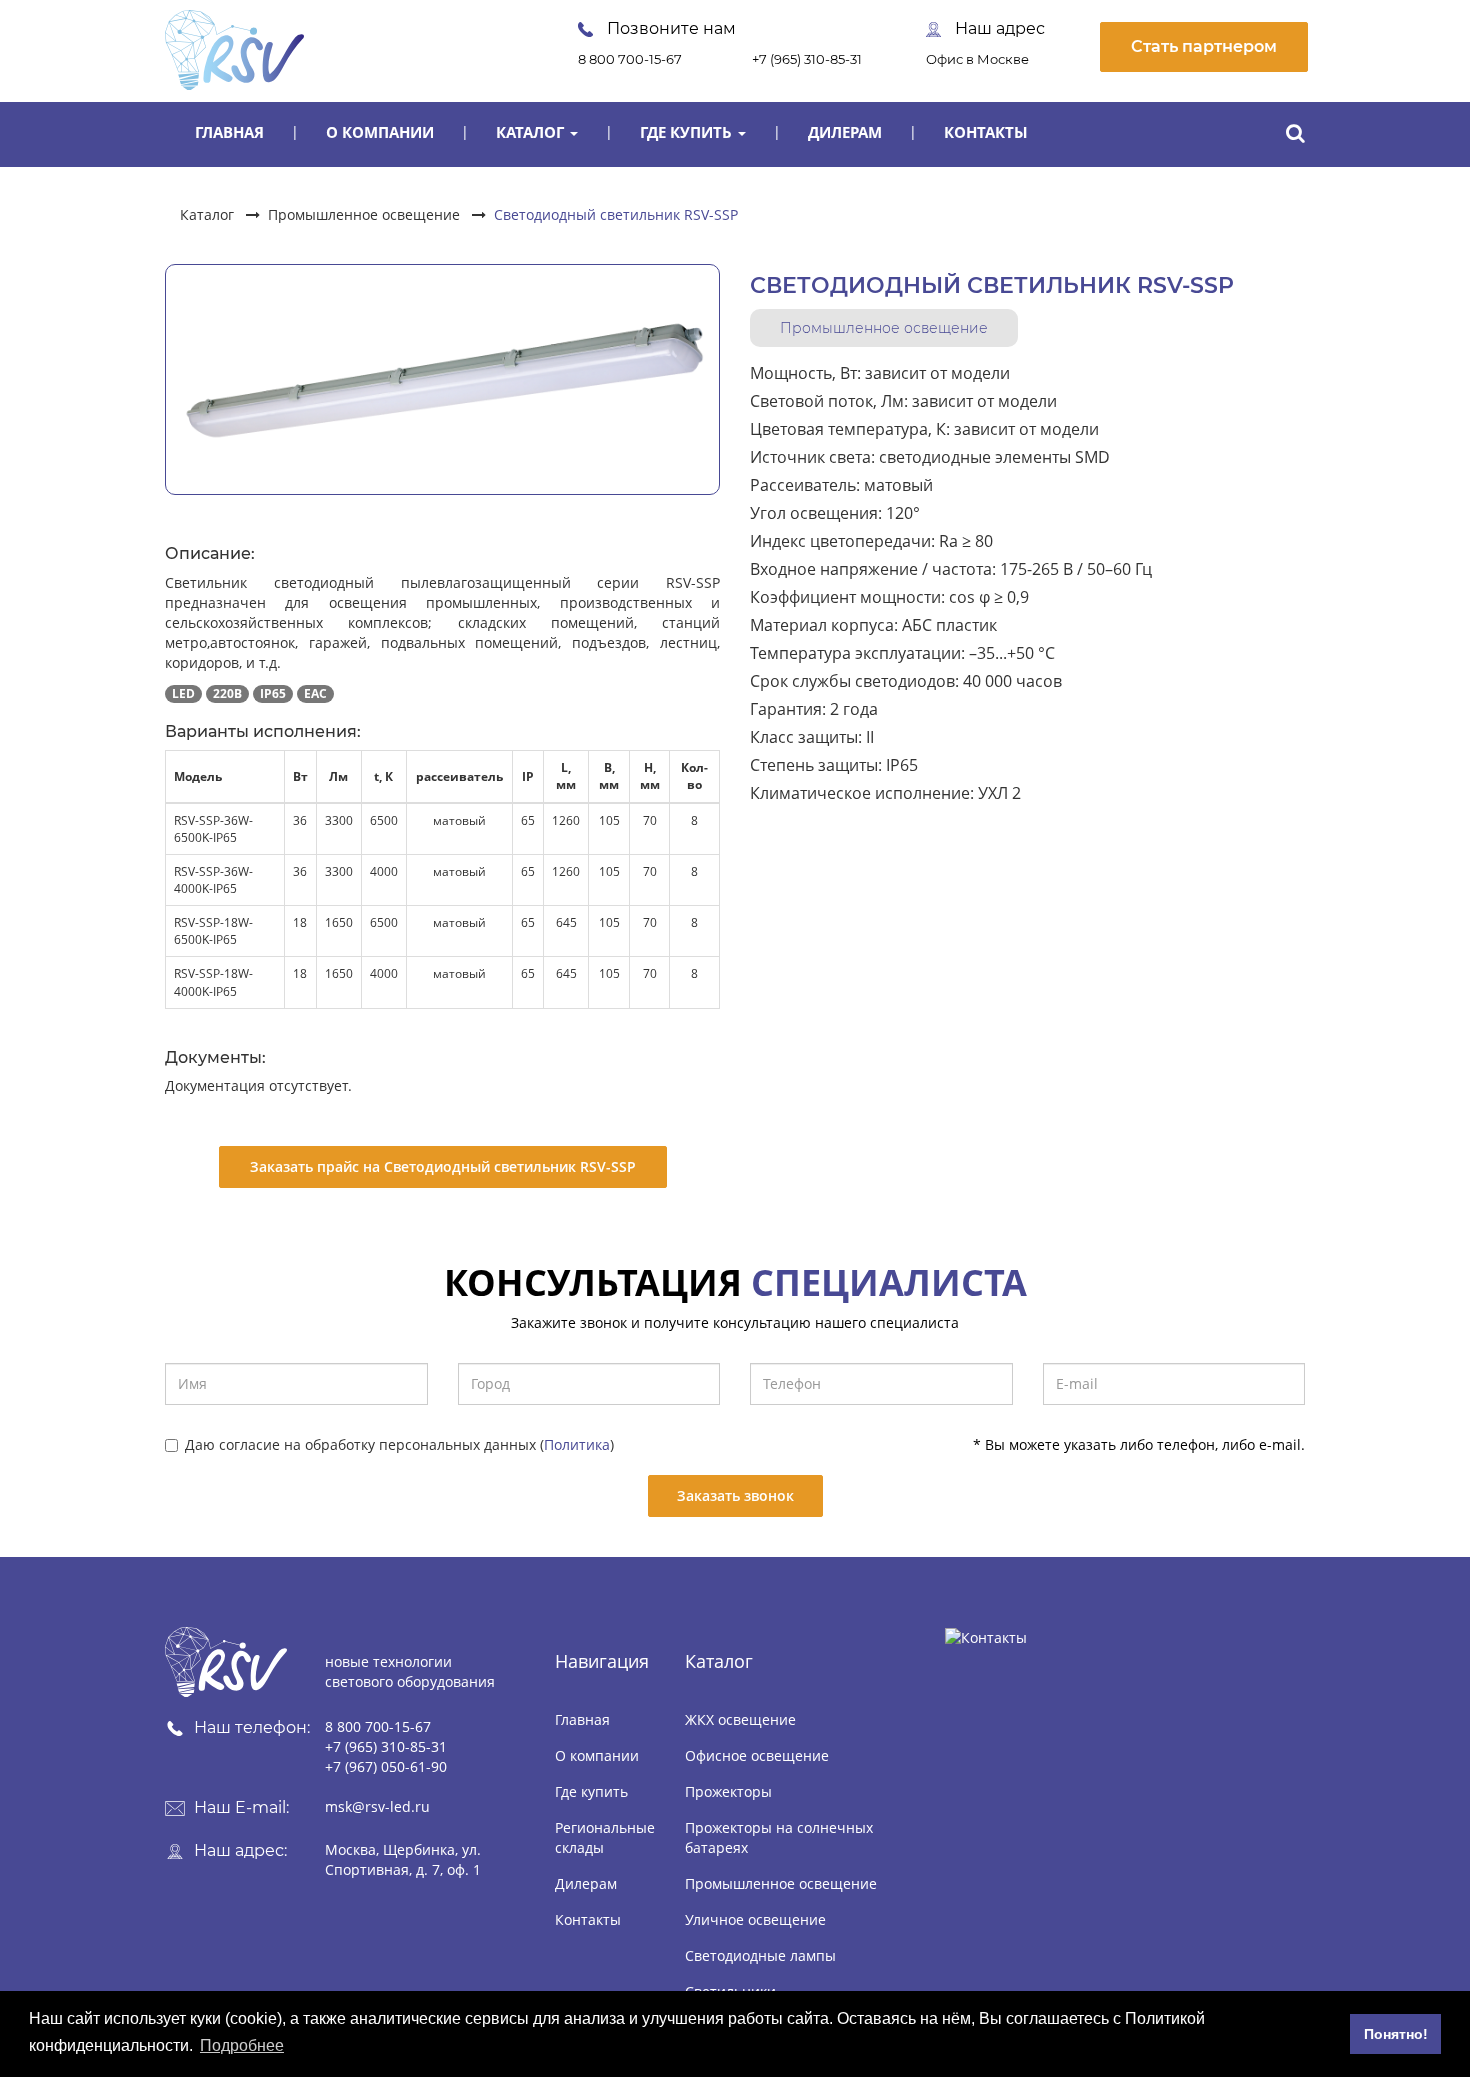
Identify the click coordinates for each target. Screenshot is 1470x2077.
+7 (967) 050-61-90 (386, 1766)
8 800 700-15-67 (630, 59)
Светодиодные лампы (760, 1955)
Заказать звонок (735, 1495)
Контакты (986, 132)
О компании (380, 132)
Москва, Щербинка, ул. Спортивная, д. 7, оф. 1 (403, 1859)
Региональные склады (605, 1837)
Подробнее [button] (242, 2045)
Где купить (688, 132)
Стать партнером (1204, 46)
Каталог (532, 132)
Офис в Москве (977, 59)
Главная (229, 132)
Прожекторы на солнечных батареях (779, 1837)
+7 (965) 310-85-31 (807, 59)
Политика (577, 1444)
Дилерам (845, 132)
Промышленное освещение (364, 214)
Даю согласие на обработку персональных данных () (399, 1444)
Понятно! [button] (1396, 2034)
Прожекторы (728, 1791)
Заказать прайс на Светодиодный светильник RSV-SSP (443, 1166)
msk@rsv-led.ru (377, 1806)
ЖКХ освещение (740, 1719)
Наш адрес (998, 28)
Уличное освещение (755, 1919)
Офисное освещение (757, 1755)
